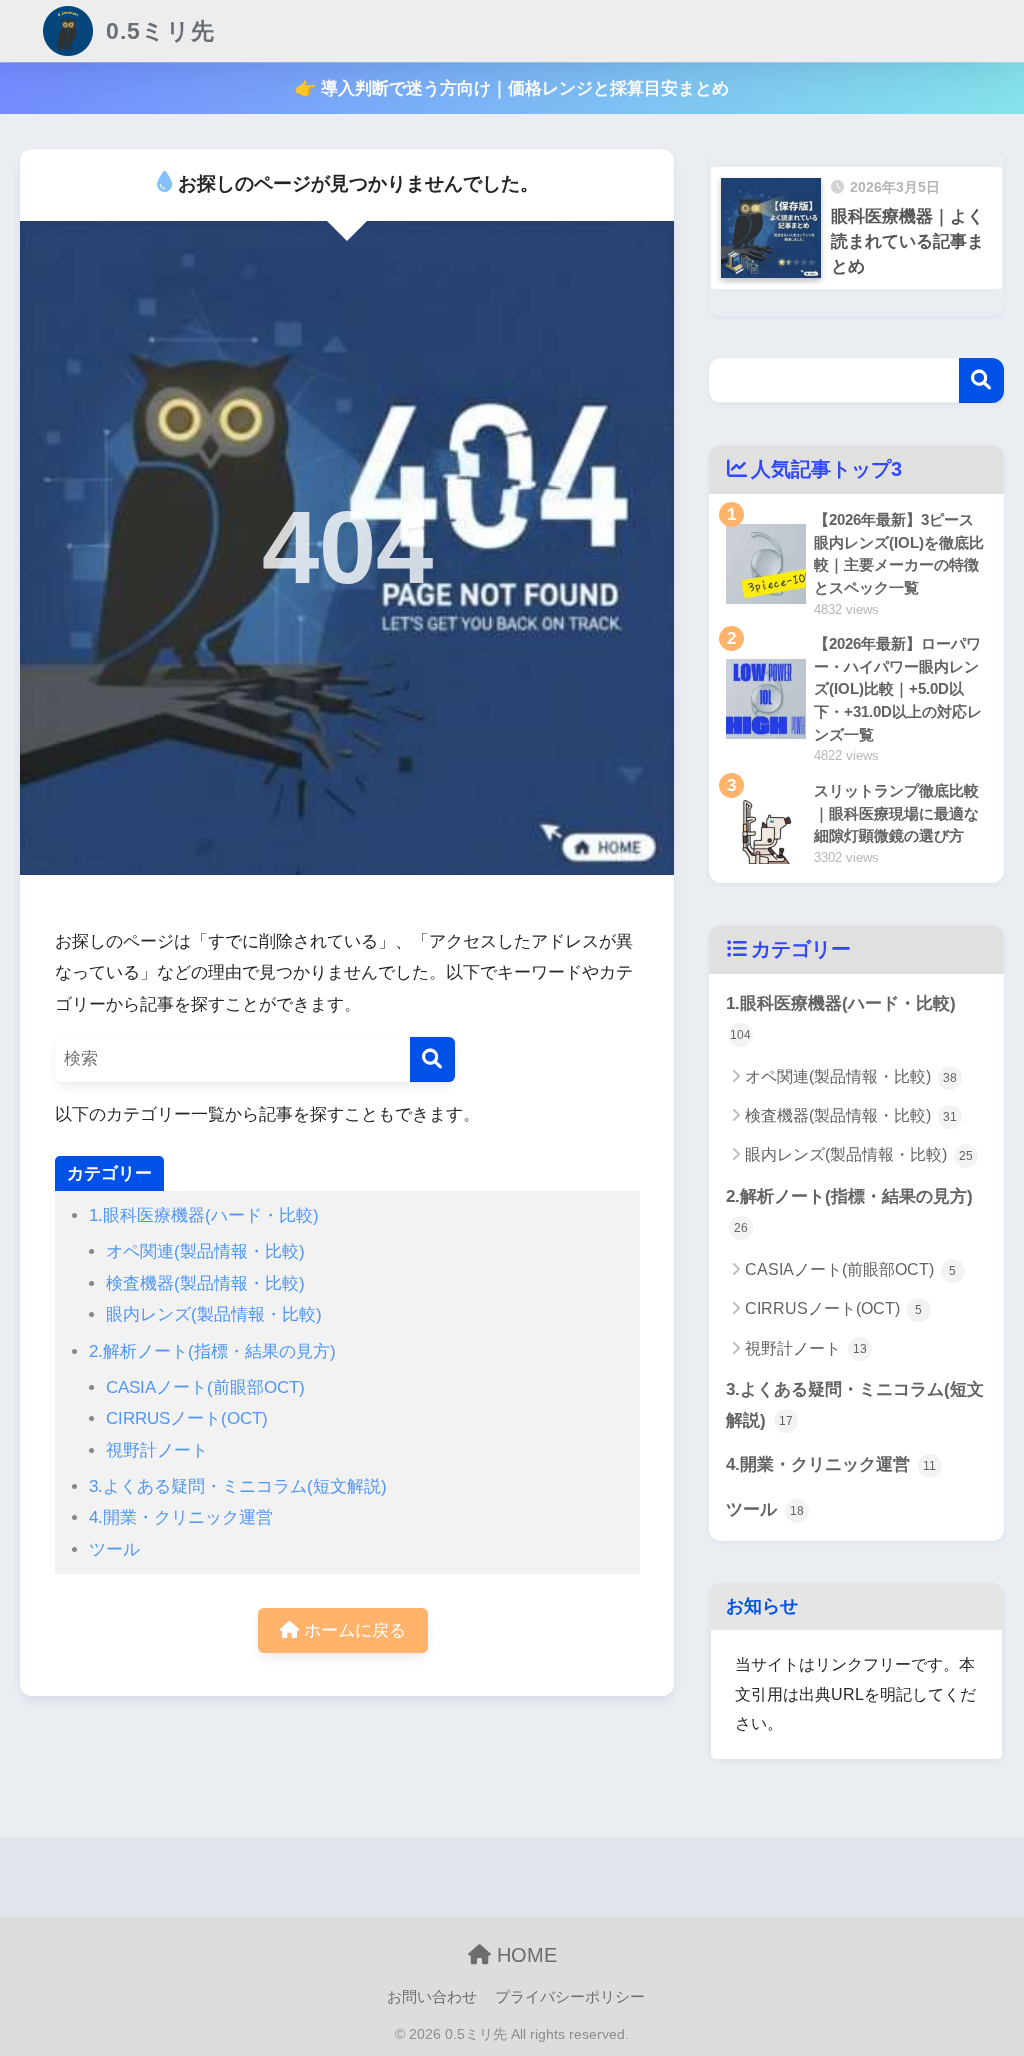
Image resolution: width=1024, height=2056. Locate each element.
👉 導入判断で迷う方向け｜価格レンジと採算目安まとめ (512, 88)
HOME (524, 1955)
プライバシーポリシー (570, 1997)
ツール (114, 1549)
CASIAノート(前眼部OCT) (205, 1387)
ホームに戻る (352, 1630)
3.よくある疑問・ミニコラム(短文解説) (238, 1486)
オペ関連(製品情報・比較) (205, 1251)
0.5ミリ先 (157, 31)
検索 (981, 380)
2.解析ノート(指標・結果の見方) (212, 1351)
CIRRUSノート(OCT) (187, 1418)
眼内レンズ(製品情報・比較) (214, 1314)
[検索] (432, 1059)
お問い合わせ (432, 1997)
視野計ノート (157, 1450)
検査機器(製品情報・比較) (205, 1283)
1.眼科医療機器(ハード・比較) (204, 1215)
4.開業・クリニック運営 (181, 1517)
